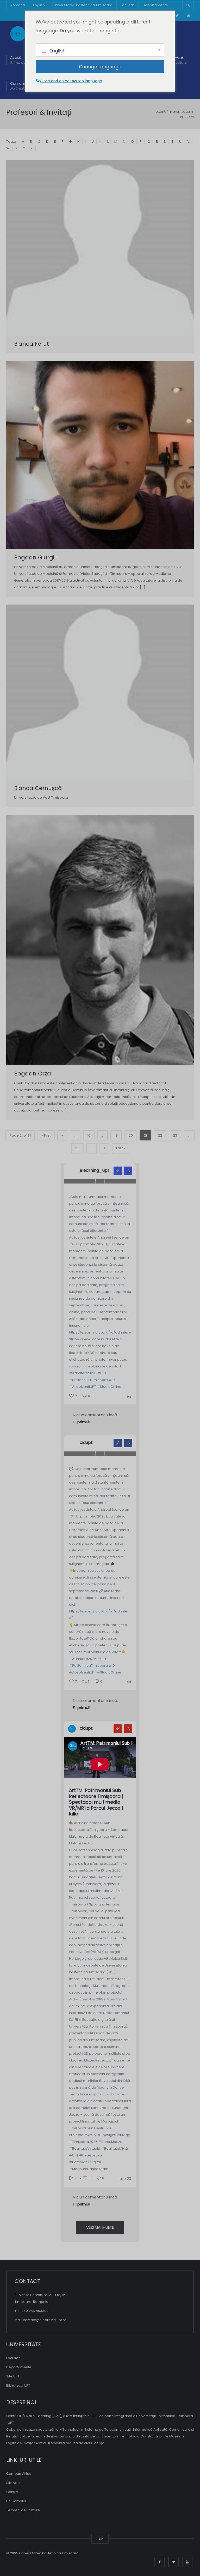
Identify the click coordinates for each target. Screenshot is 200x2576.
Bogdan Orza (33, 1074)
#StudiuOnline (109, 1387)
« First (46, 1135)
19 (116, 1135)
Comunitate (21, 86)
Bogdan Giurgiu (36, 557)
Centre (12, 2492)
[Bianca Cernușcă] (100, 692)
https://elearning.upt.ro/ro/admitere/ (99, 1615)
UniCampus (16, 2501)
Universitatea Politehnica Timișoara (83, 5)
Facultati (128, 5)
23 (175, 1135)
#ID (112, 1380)
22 (160, 1135)
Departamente (155, 5)
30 (77, 1148)
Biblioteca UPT (18, 2385)
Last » (121, 1148)
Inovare (178, 60)
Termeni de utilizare (23, 2510)
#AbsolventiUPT (83, 1387)
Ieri (128, 1396)
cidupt (86, 1443)
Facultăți (13, 2358)
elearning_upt (95, 1170)
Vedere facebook (118, 1443)
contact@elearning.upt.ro (45, 2320)
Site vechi (14, 2483)
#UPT (102, 1373)
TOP (100, 2539)
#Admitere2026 (83, 1373)
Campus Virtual (19, 2474)
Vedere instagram (118, 1171)
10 (89, 1135)
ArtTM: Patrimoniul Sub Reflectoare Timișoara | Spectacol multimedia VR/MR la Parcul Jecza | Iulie (96, 1802)
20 (131, 1135)
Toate (11, 142)
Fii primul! (82, 1422)
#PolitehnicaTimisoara (88, 1380)
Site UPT (13, 2376)
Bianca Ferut (32, 344)
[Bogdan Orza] (100, 940)
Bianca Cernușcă (38, 788)
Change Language (100, 67)
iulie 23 (125, 2179)
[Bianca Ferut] (100, 248)
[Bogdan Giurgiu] (100, 455)
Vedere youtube (118, 1729)
